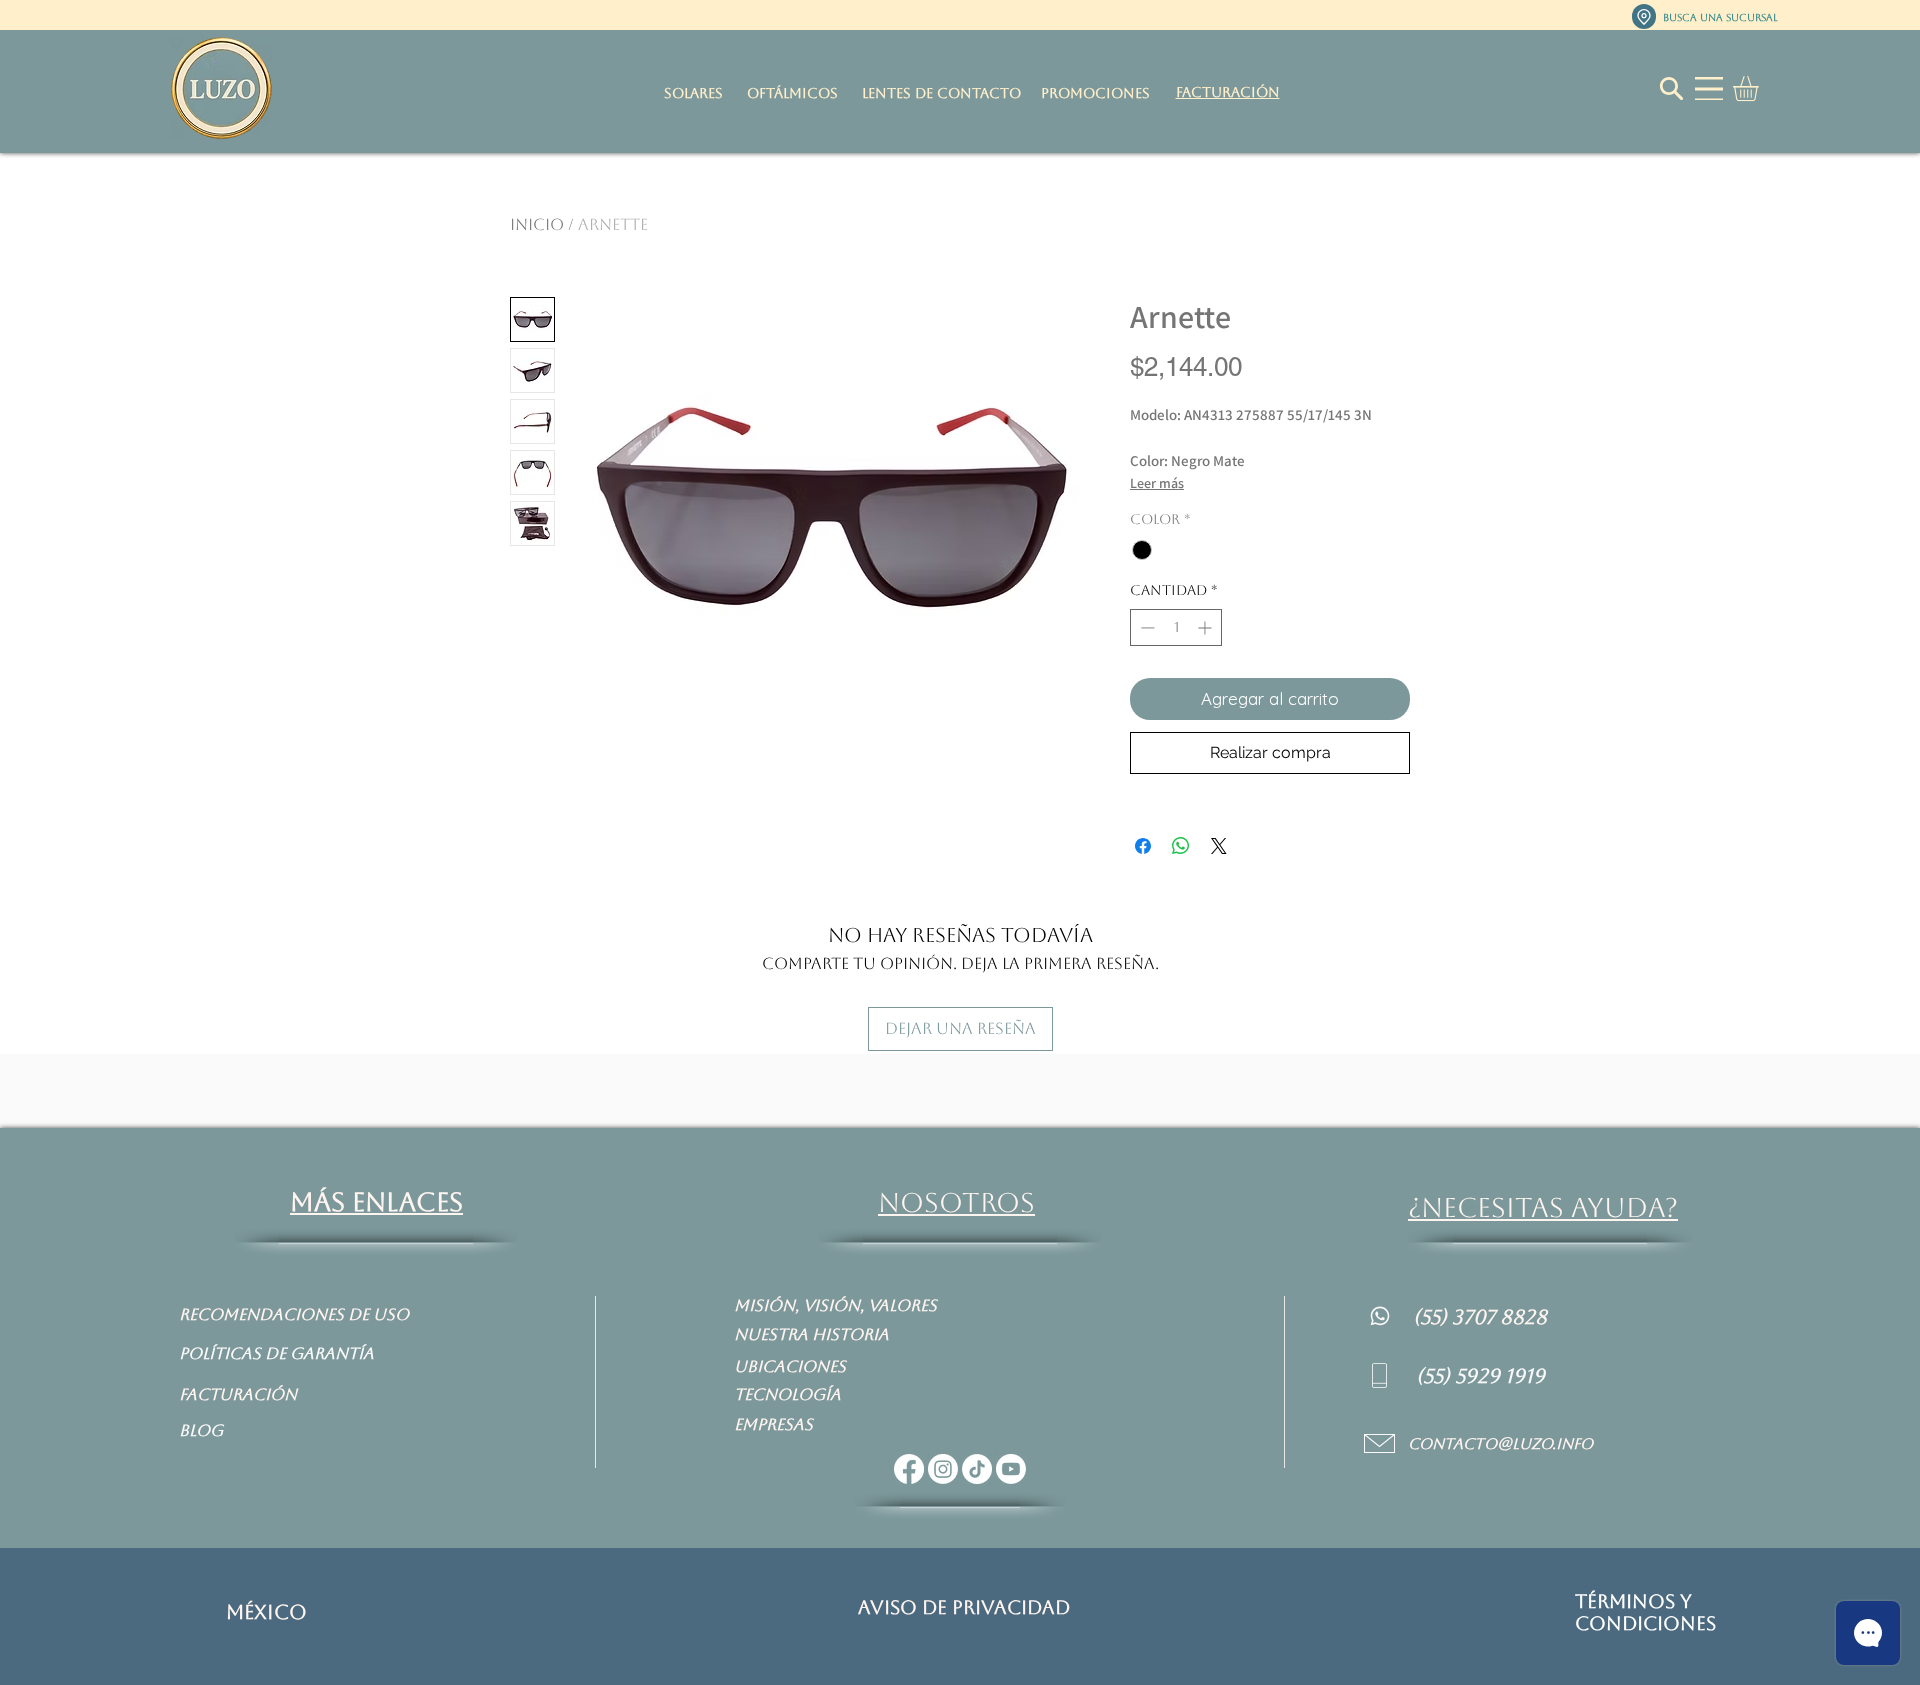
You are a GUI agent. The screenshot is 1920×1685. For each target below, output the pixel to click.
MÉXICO (266, 1612)
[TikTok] (977, 1469)
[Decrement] (1145, 627)
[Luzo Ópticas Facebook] (909, 1469)
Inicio (537, 224)
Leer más (1157, 483)
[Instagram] (943, 1469)
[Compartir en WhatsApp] (1181, 846)
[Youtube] (1011, 1469)
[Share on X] (1219, 846)
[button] (1760, 88)
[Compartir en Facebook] (1143, 846)
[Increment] (1206, 627)
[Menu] (1709, 88)
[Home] (1380, 1315)
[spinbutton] (1176, 627)
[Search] (1671, 88)
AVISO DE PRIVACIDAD (964, 1607)
